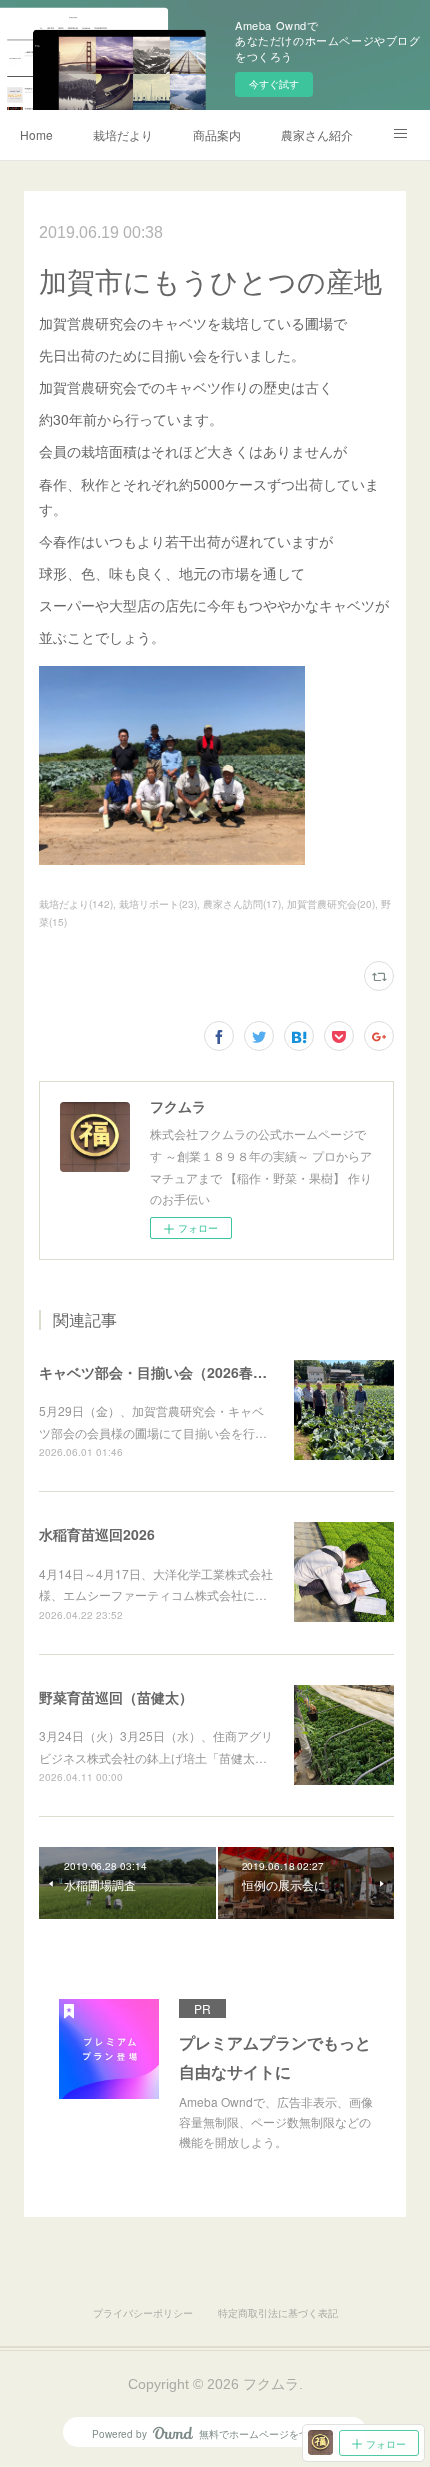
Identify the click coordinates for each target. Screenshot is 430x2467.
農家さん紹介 (317, 134)
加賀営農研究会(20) (331, 904)
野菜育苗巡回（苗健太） (116, 1697)
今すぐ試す (274, 84)
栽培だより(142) (76, 904)
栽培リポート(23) (158, 904)
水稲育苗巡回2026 (97, 1534)
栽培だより (123, 134)
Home (36, 134)
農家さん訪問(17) (242, 904)
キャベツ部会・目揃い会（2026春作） (160, 1372)
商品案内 (217, 134)
